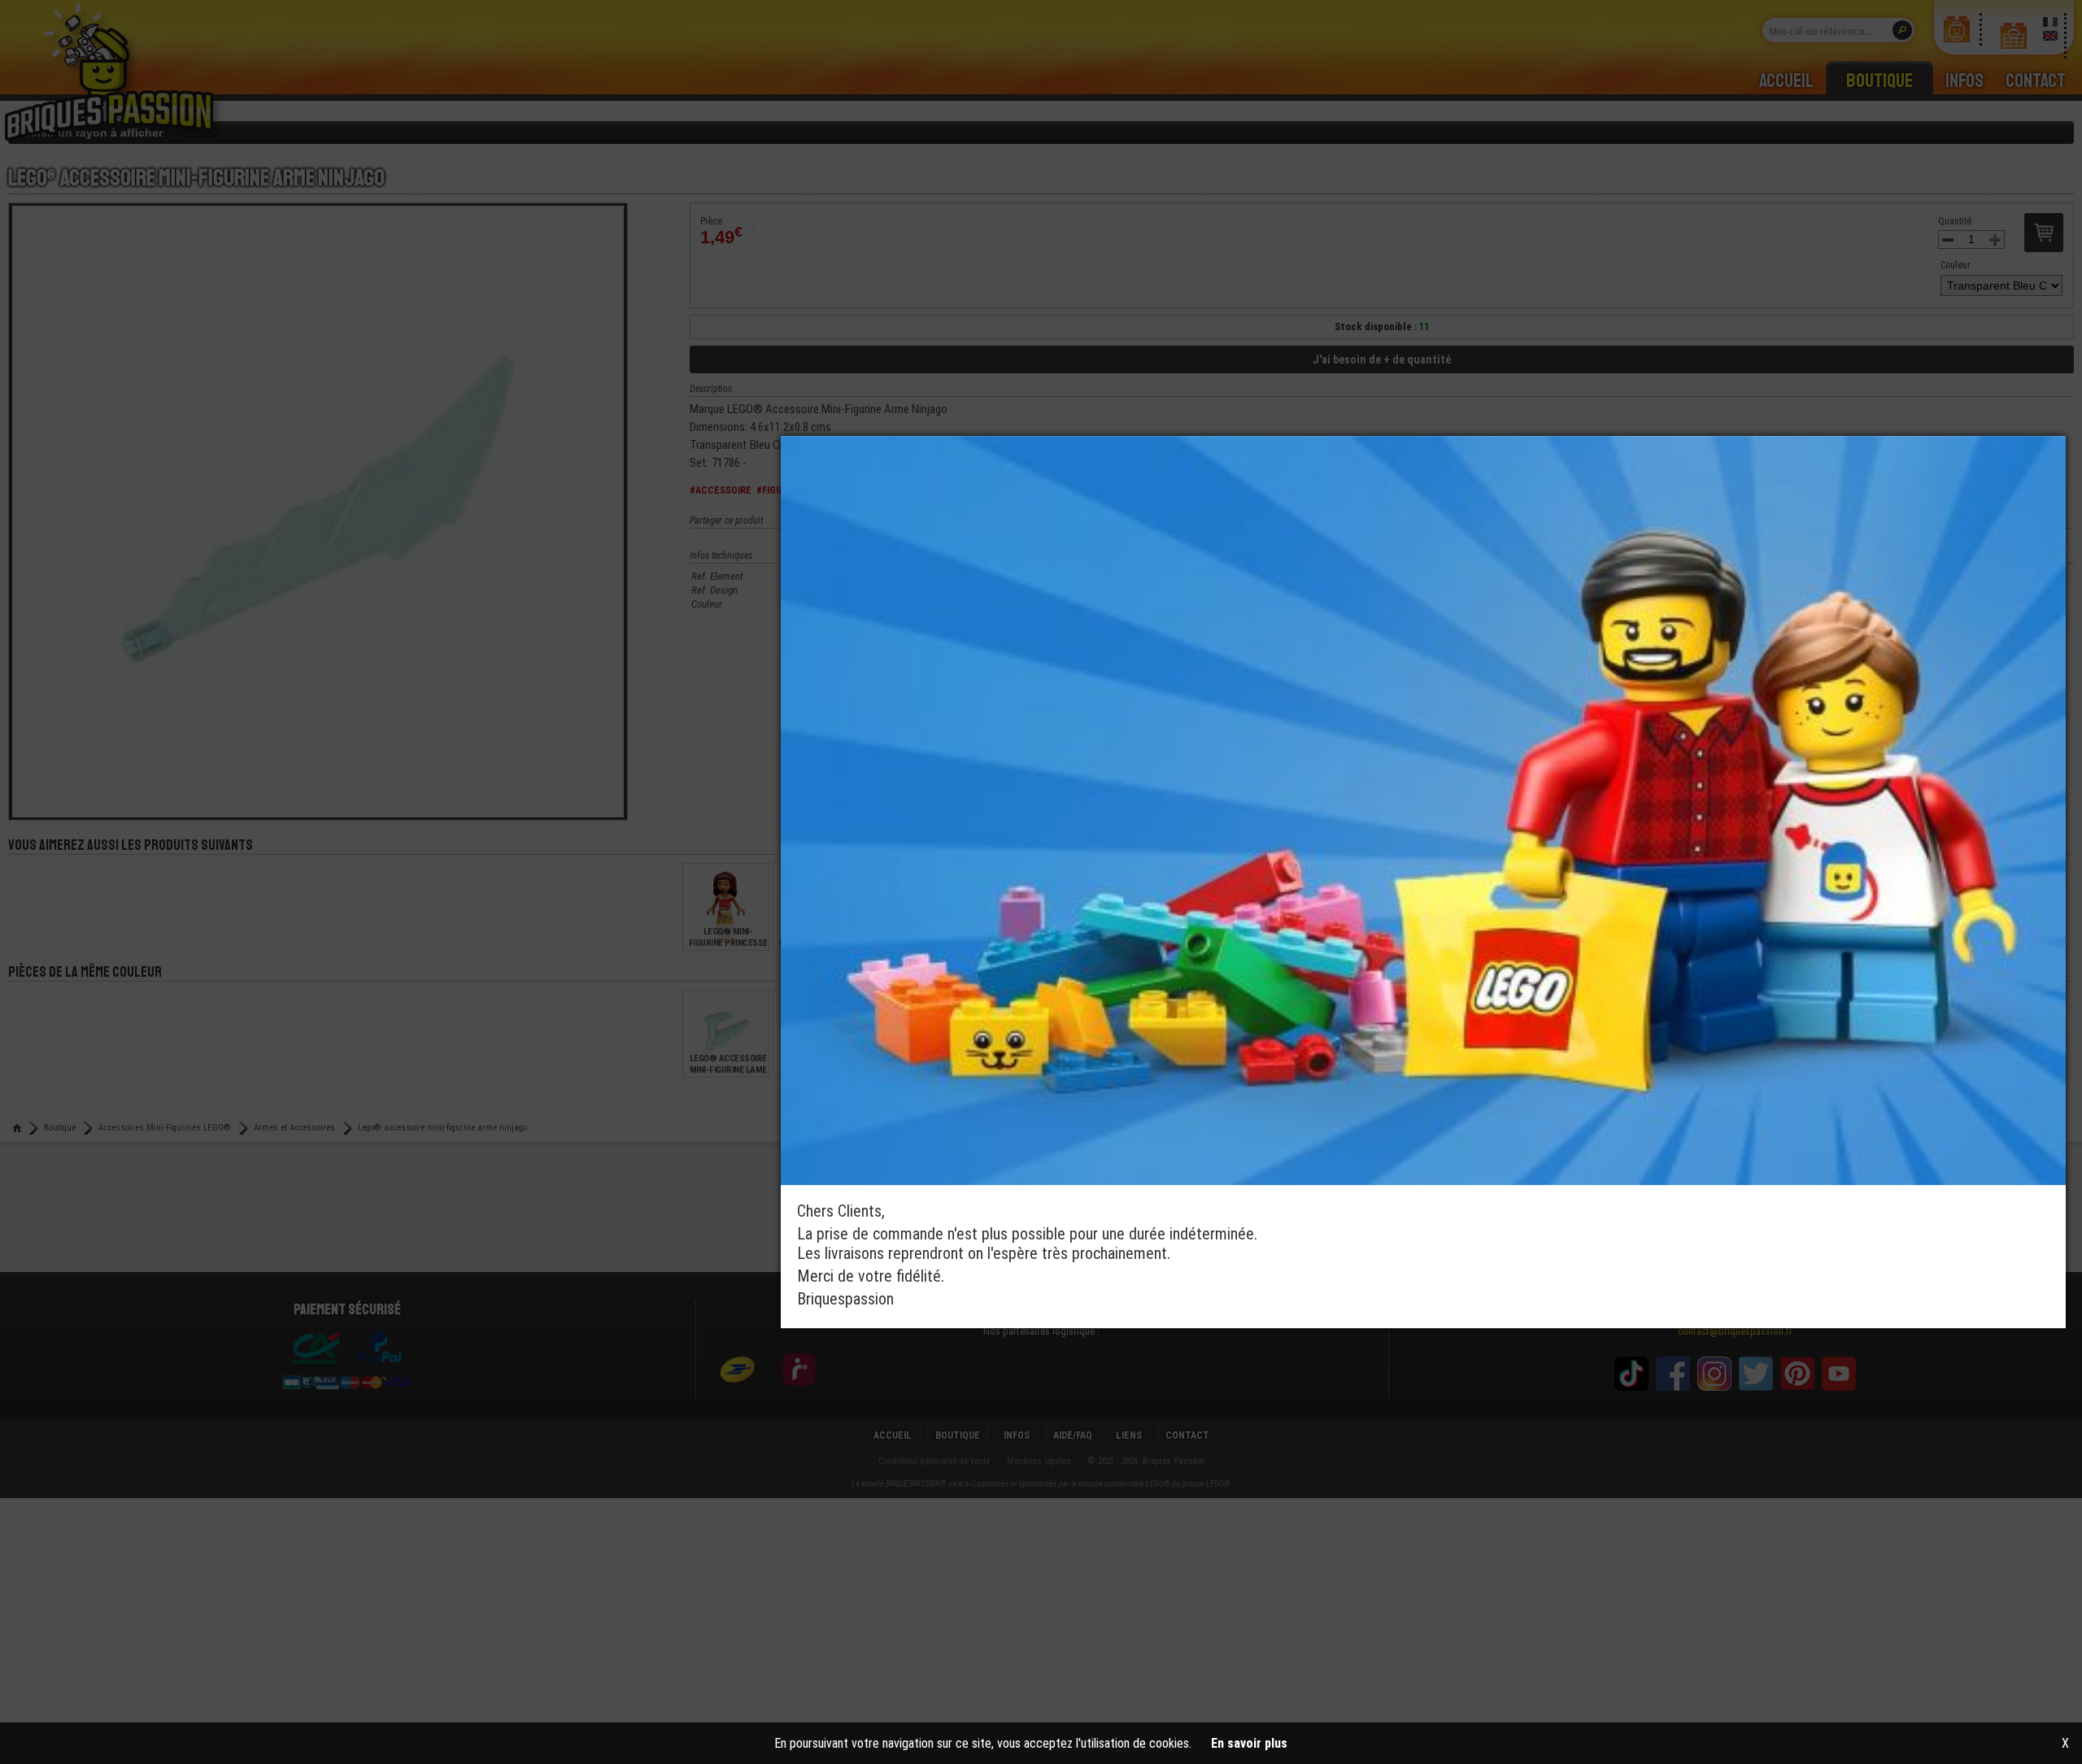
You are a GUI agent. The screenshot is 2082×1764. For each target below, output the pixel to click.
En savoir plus (1249, 1743)
